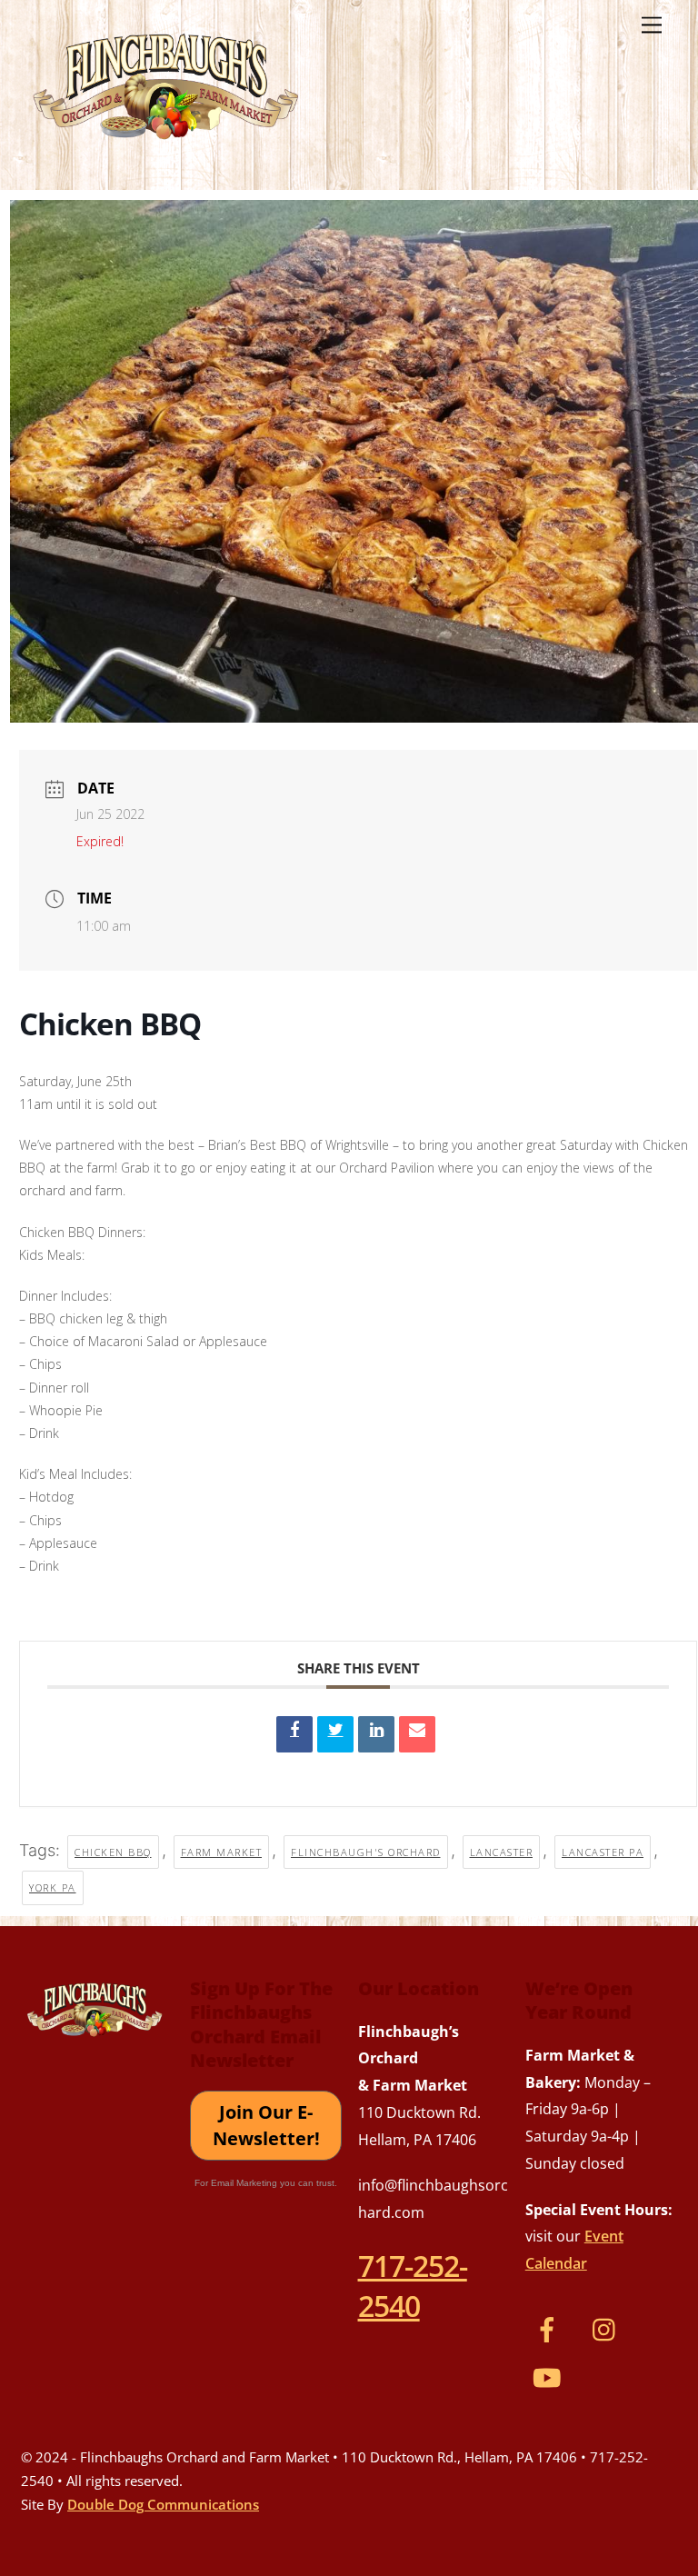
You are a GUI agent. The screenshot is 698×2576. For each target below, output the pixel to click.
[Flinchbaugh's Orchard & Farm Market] (166, 146)
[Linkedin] (376, 1734)
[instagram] (608, 2327)
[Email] (417, 1734)
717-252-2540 (413, 2285)
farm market (222, 1852)
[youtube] (550, 2375)
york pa (53, 1887)
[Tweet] (335, 1734)
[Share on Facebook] (294, 1734)
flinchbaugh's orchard (366, 1852)
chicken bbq (113, 1852)
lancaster (502, 1852)
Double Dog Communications (163, 2504)
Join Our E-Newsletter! (266, 2126)
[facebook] (550, 2327)
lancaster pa (603, 1852)
